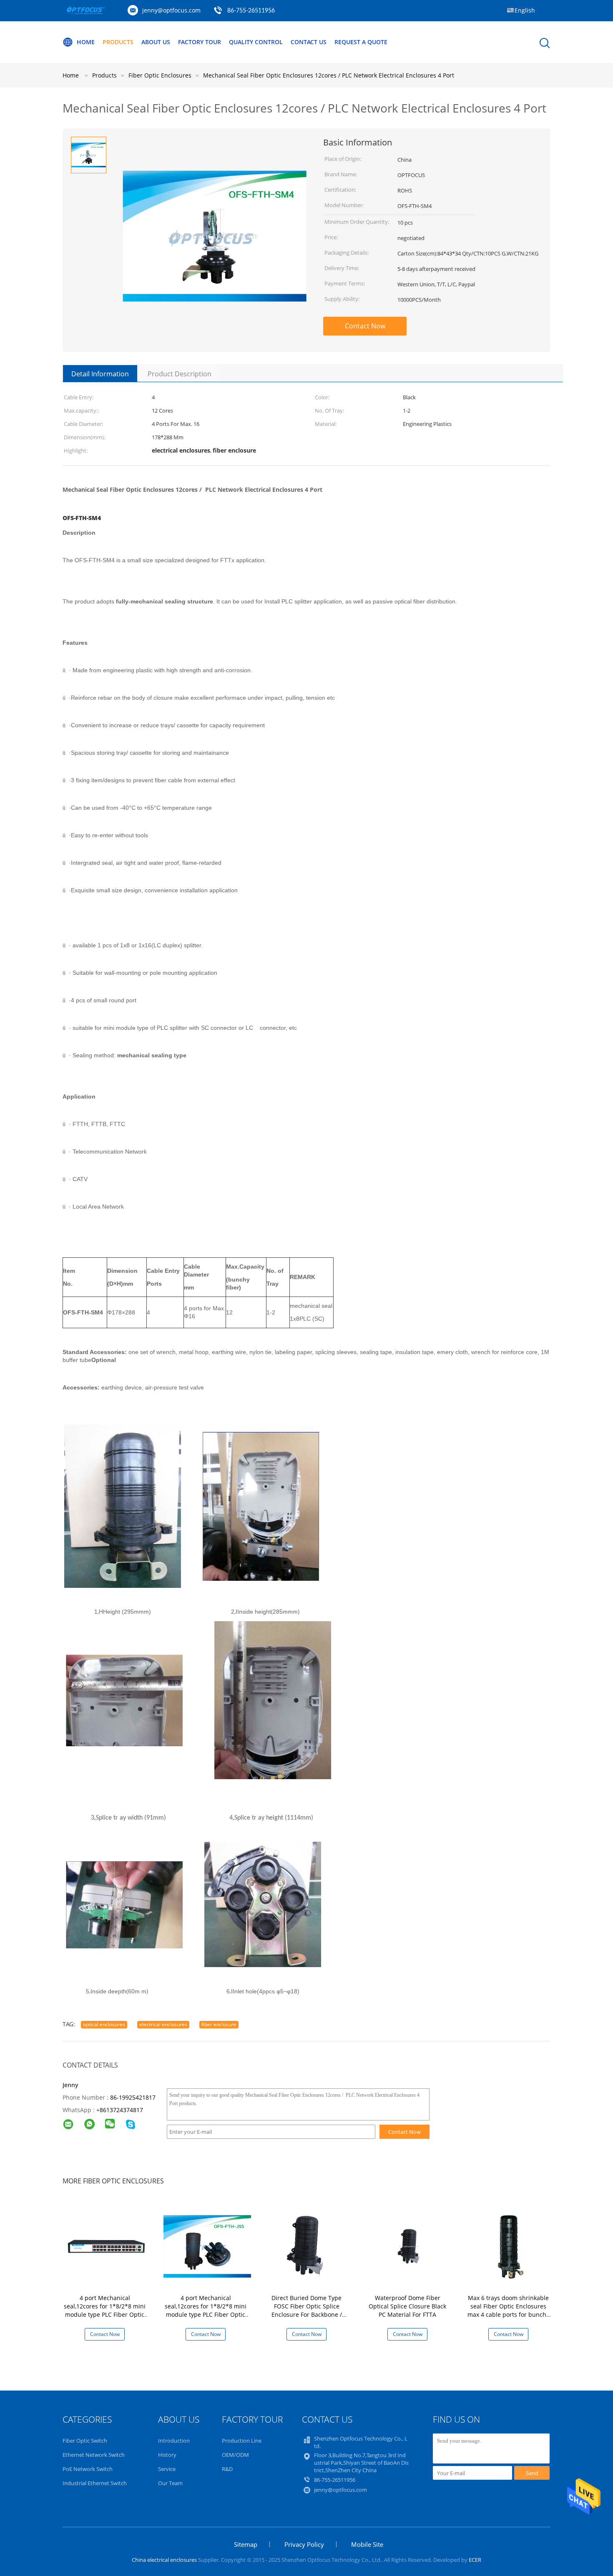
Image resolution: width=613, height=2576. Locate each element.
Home (86, 42)
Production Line (242, 2441)
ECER (475, 2560)
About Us (156, 42)
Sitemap (246, 2544)
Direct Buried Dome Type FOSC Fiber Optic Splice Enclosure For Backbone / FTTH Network (307, 2310)
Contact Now (365, 326)
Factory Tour (200, 42)
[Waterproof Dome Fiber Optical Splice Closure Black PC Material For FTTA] (409, 2246)
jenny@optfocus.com (171, 10)
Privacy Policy (304, 2544)
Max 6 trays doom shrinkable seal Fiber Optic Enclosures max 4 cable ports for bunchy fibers (508, 2310)
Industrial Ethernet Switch (95, 2483)
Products (118, 42)
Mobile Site (367, 2544)
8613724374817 (121, 2110)
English (525, 10)
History (167, 2455)
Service (167, 2469)
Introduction (174, 2441)
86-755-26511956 (251, 11)
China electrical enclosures (164, 2560)
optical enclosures (104, 2024)
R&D (227, 2469)
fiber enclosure (219, 2024)
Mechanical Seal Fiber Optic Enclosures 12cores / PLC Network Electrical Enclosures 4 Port (329, 75)
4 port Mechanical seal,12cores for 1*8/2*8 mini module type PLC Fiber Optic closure (105, 2310)
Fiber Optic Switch (85, 2441)
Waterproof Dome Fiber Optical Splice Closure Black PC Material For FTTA (407, 2306)
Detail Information (100, 374)
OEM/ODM (235, 2455)
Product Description (180, 374)
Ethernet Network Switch (94, 2455)
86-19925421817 (133, 2097)
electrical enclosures (163, 2024)
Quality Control (256, 42)
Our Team (170, 2483)
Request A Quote (361, 42)
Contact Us (309, 42)
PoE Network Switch (88, 2469)
